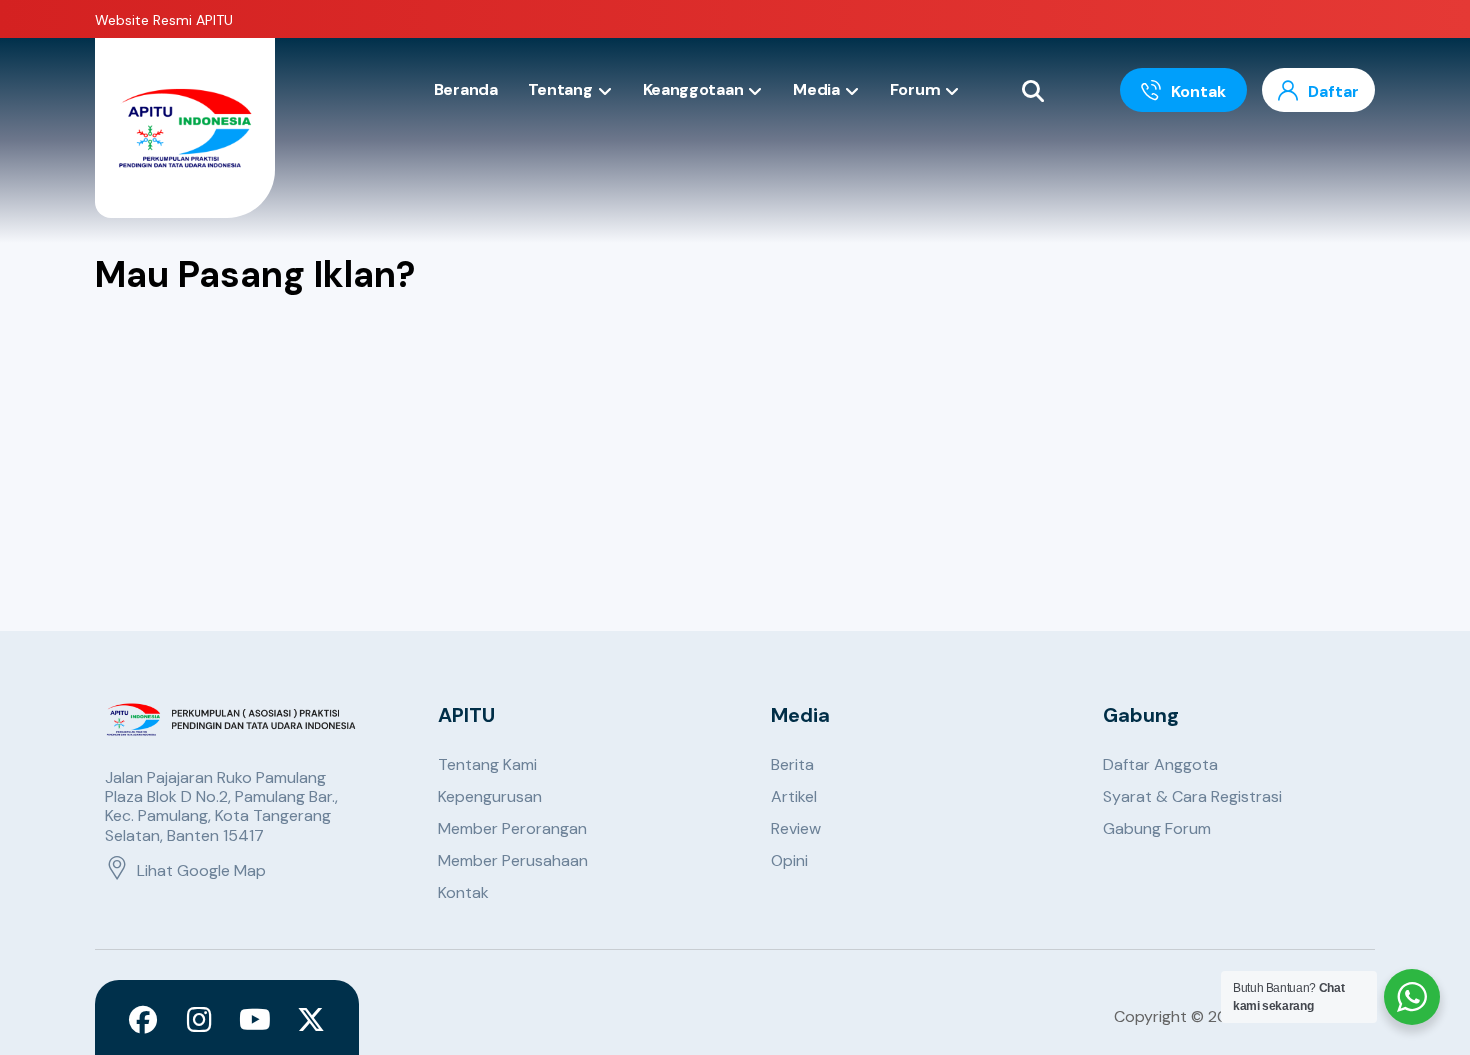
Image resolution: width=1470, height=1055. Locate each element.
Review (796, 828)
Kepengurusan (490, 796)
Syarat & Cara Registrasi (1192, 796)
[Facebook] (143, 1020)
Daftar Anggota (1160, 764)
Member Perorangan (512, 828)
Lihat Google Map (201, 870)
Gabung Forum (1157, 828)
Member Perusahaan (513, 860)
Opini (789, 860)
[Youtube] (255, 1020)
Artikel (794, 796)
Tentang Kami (487, 764)
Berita (792, 764)
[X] (311, 1020)
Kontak (463, 892)
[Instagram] (199, 1020)
